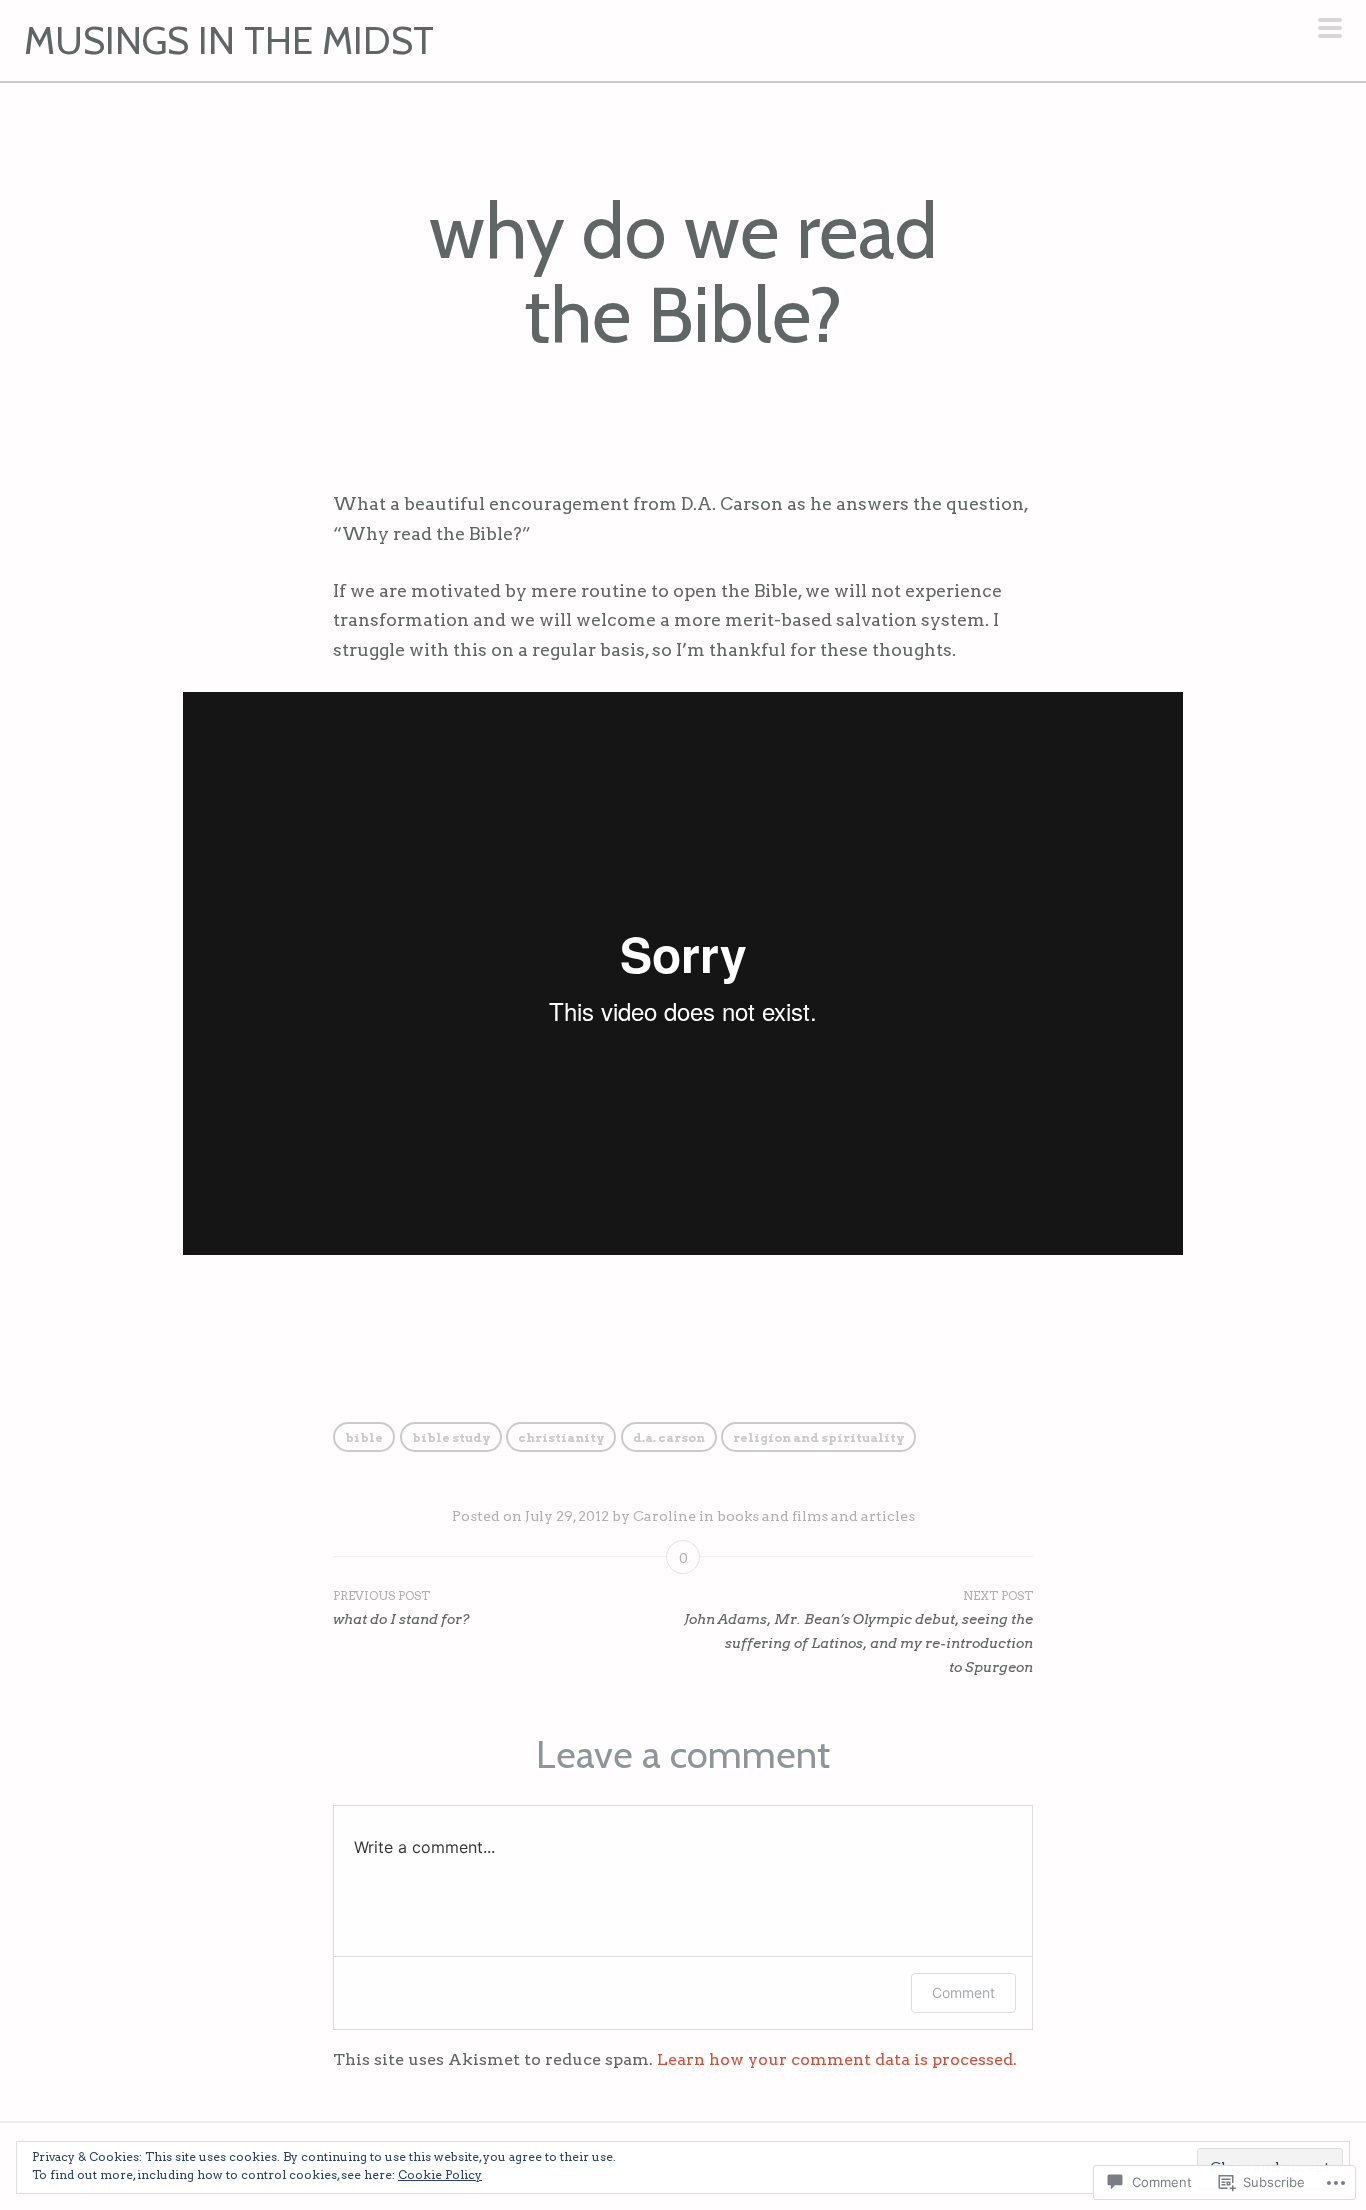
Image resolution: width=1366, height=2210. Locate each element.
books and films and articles (816, 1516)
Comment (963, 1992)
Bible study (451, 1437)
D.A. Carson (669, 1437)
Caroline (664, 1516)
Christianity (561, 1437)
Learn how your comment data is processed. (837, 2059)
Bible (364, 1437)
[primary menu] (1330, 30)
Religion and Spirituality (818, 1437)
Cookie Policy (440, 2174)
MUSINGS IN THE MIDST (229, 40)
